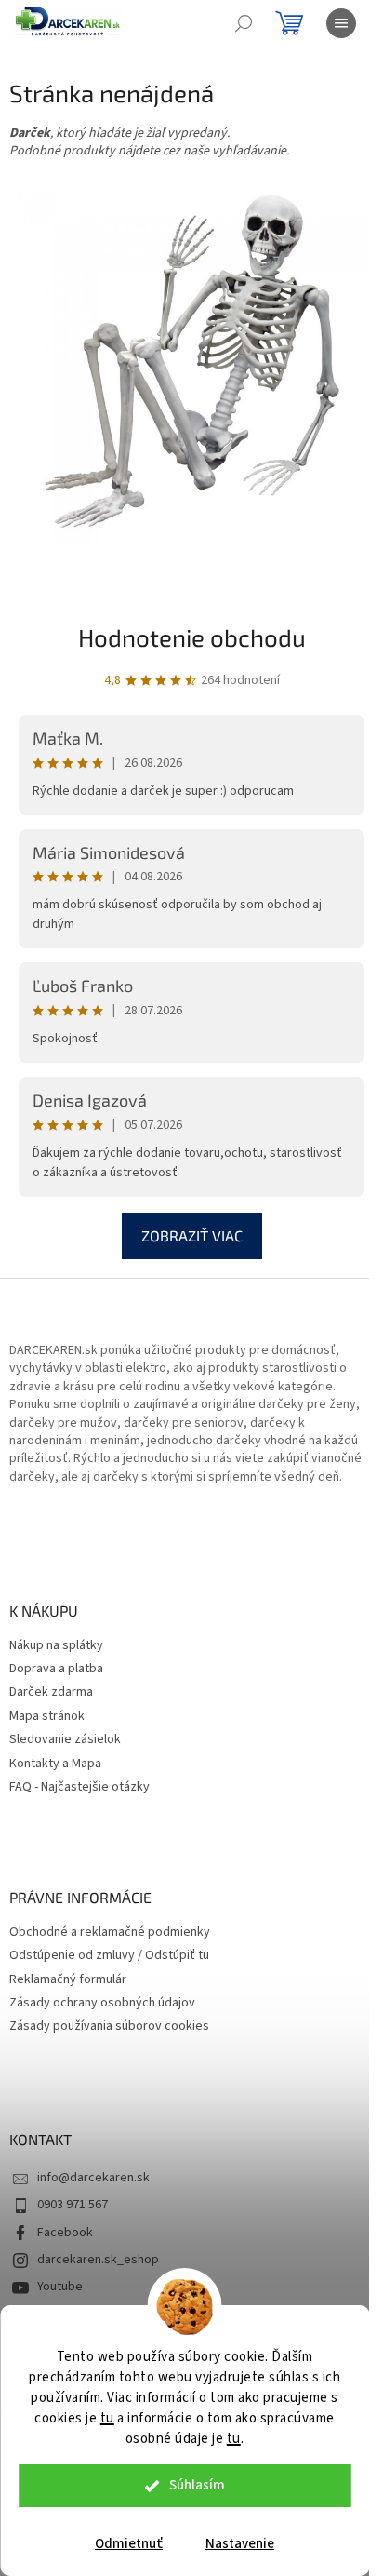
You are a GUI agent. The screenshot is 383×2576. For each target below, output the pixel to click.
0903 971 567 (73, 2205)
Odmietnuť (129, 2544)
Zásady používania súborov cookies (109, 2026)
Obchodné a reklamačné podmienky (110, 1932)
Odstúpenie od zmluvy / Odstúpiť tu (109, 1956)
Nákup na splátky (56, 1646)
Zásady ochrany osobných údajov (102, 2003)
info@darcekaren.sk (93, 2178)
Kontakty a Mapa (55, 1764)
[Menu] (341, 23)
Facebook (65, 2233)
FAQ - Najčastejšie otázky (79, 1787)
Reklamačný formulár (68, 1980)
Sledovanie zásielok (65, 1740)
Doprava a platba (56, 1669)
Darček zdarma (51, 1692)
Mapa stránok (47, 1717)
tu (107, 2418)
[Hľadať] (244, 23)
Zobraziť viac (192, 1235)
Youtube (60, 2287)
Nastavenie (240, 2544)
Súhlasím (197, 2485)
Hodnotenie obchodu (192, 637)
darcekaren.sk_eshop (98, 2260)
